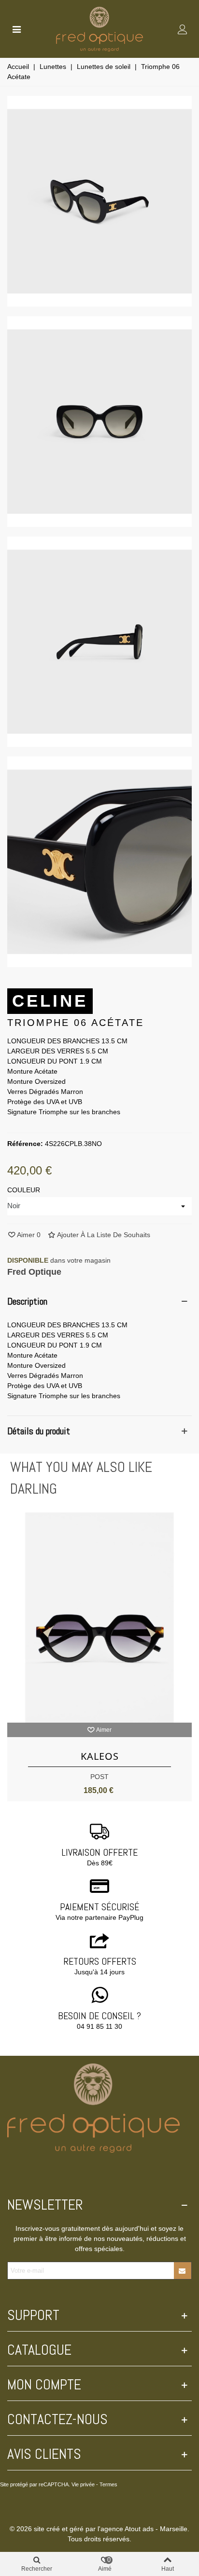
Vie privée (83, 2484)
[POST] (99, 1618)
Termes (108, 2484)
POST (99, 1777)
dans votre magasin (59, 1260)
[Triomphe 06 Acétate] (99, 301)
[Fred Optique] (99, 29)
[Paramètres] (183, 29)
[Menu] (16, 29)
